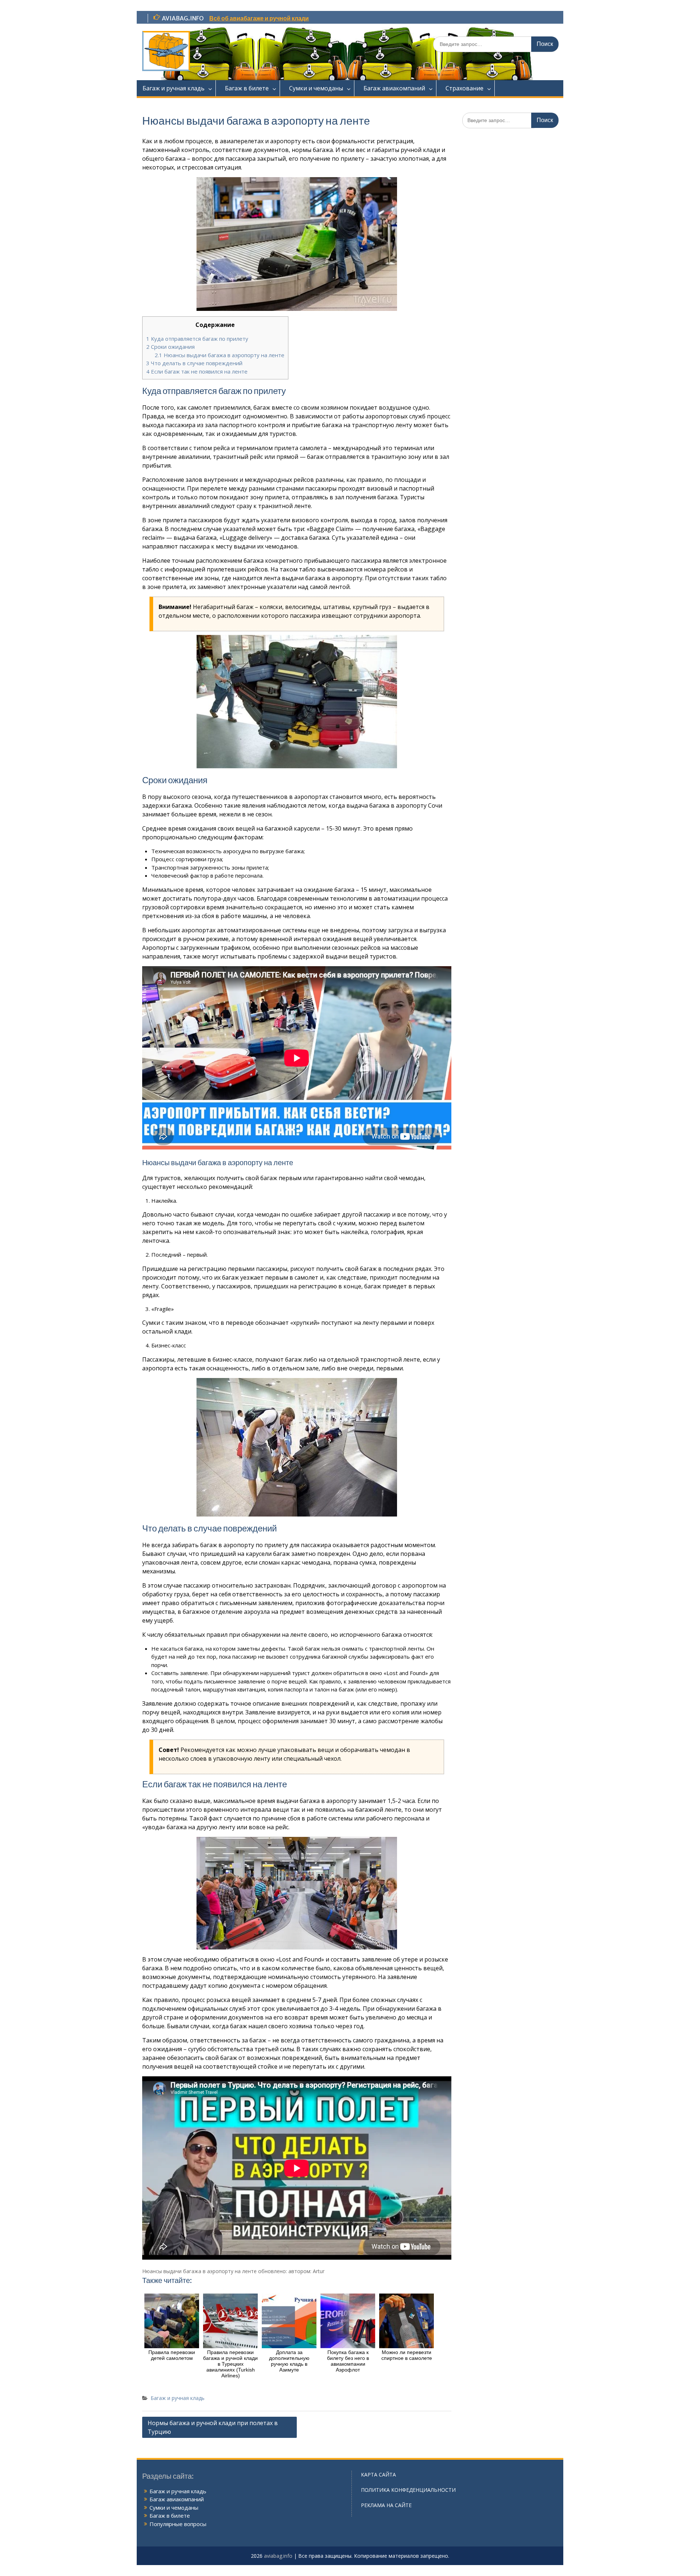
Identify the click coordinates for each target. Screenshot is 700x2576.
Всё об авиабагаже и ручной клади (259, 18)
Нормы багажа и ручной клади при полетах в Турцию (213, 2427)
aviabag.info (278, 2556)
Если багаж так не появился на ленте (197, 371)
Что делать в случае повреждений (194, 363)
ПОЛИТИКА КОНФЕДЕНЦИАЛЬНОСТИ (408, 2490)
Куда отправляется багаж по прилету (197, 339)
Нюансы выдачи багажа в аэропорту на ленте (219, 355)
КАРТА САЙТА (378, 2474)
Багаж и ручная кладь (174, 88)
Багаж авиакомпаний (394, 88)
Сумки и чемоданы (316, 88)
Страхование (464, 88)
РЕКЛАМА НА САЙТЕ (386, 2505)
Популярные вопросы (178, 2524)
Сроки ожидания (170, 347)
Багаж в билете (247, 88)
